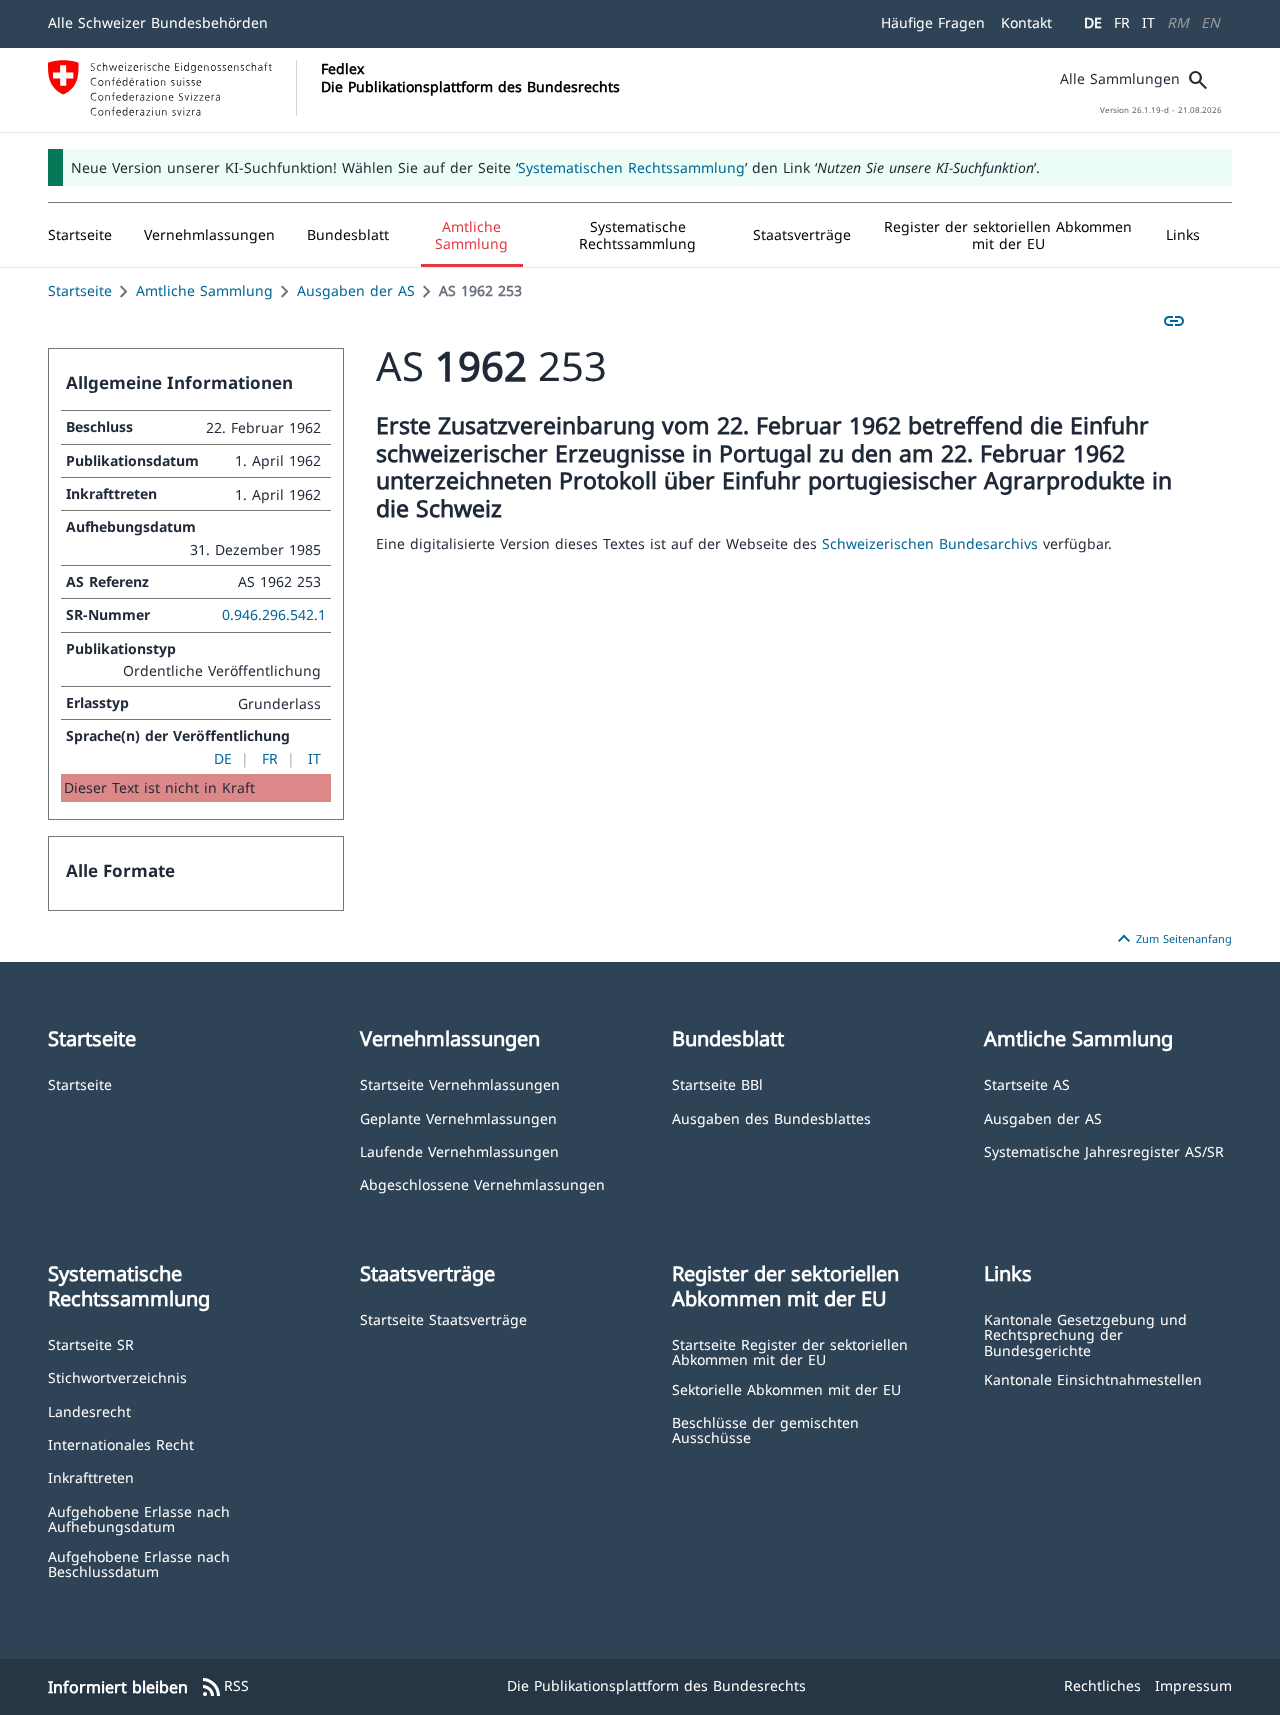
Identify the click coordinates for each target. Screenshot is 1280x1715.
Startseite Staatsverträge (443, 1318)
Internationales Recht (121, 1443)
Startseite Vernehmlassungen (460, 1083)
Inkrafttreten (91, 1476)
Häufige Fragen (933, 22)
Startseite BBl (717, 1083)
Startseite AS (1027, 1083)
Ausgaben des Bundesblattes (771, 1117)
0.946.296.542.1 (274, 614)
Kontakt (1026, 22)
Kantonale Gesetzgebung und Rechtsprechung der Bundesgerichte (1085, 1334)
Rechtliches (1102, 1685)
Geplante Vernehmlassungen (458, 1117)
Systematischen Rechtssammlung (631, 167)
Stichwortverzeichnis (117, 1376)
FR (1122, 22)
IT (1148, 22)
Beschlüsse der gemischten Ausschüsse (765, 1429)
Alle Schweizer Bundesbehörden (158, 22)
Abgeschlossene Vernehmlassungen (482, 1183)
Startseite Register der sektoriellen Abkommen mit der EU (790, 1351)
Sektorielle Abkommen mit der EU (786, 1388)
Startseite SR (91, 1343)
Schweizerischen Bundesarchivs (932, 543)
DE (1093, 22)
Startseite (80, 290)
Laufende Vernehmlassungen (459, 1150)
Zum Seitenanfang (1172, 939)
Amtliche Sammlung (204, 290)
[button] (209, 235)
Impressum (1193, 1685)
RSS (224, 1687)
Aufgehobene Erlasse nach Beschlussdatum (139, 1563)
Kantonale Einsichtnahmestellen (1093, 1378)
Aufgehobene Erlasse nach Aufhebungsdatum (139, 1518)
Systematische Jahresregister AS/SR (1104, 1150)
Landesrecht (89, 1410)
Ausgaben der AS (356, 290)
